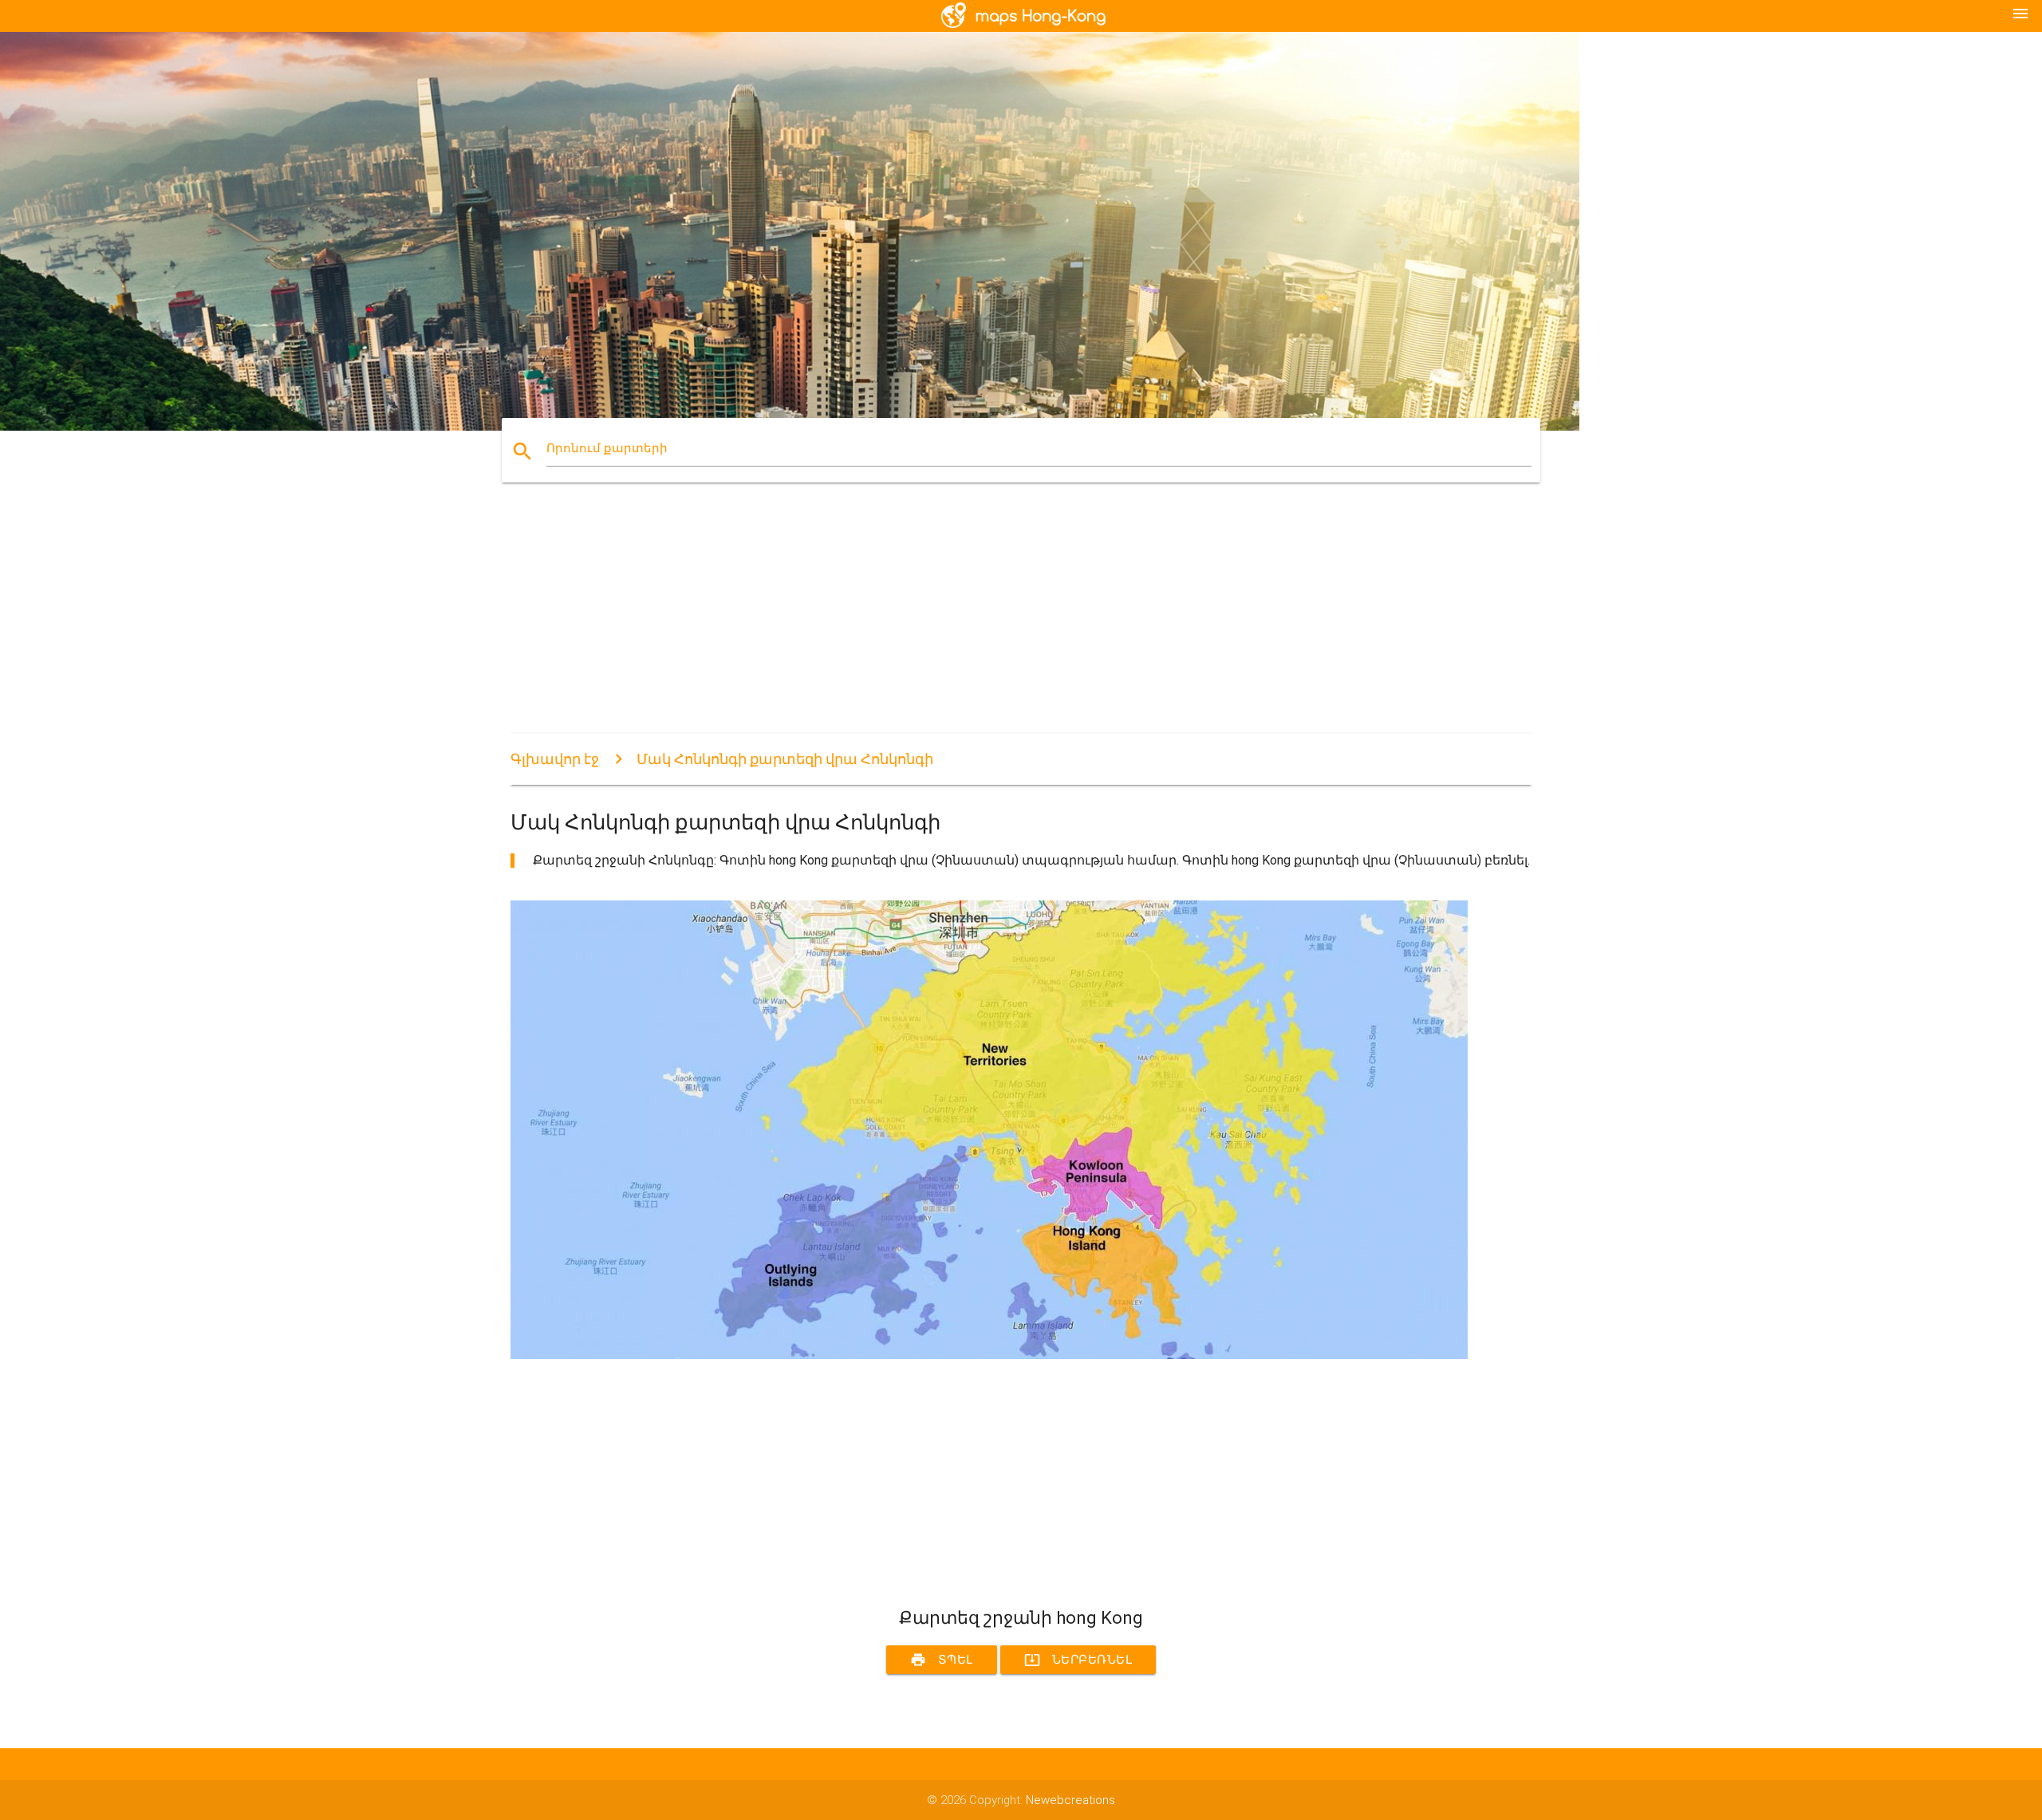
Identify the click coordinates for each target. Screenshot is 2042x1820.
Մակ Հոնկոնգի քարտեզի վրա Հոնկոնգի (785, 759)
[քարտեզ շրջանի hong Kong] (989, 1355)
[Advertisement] (989, 622)
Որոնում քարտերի (607, 448)
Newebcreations (1070, 1800)
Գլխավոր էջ (555, 759)
